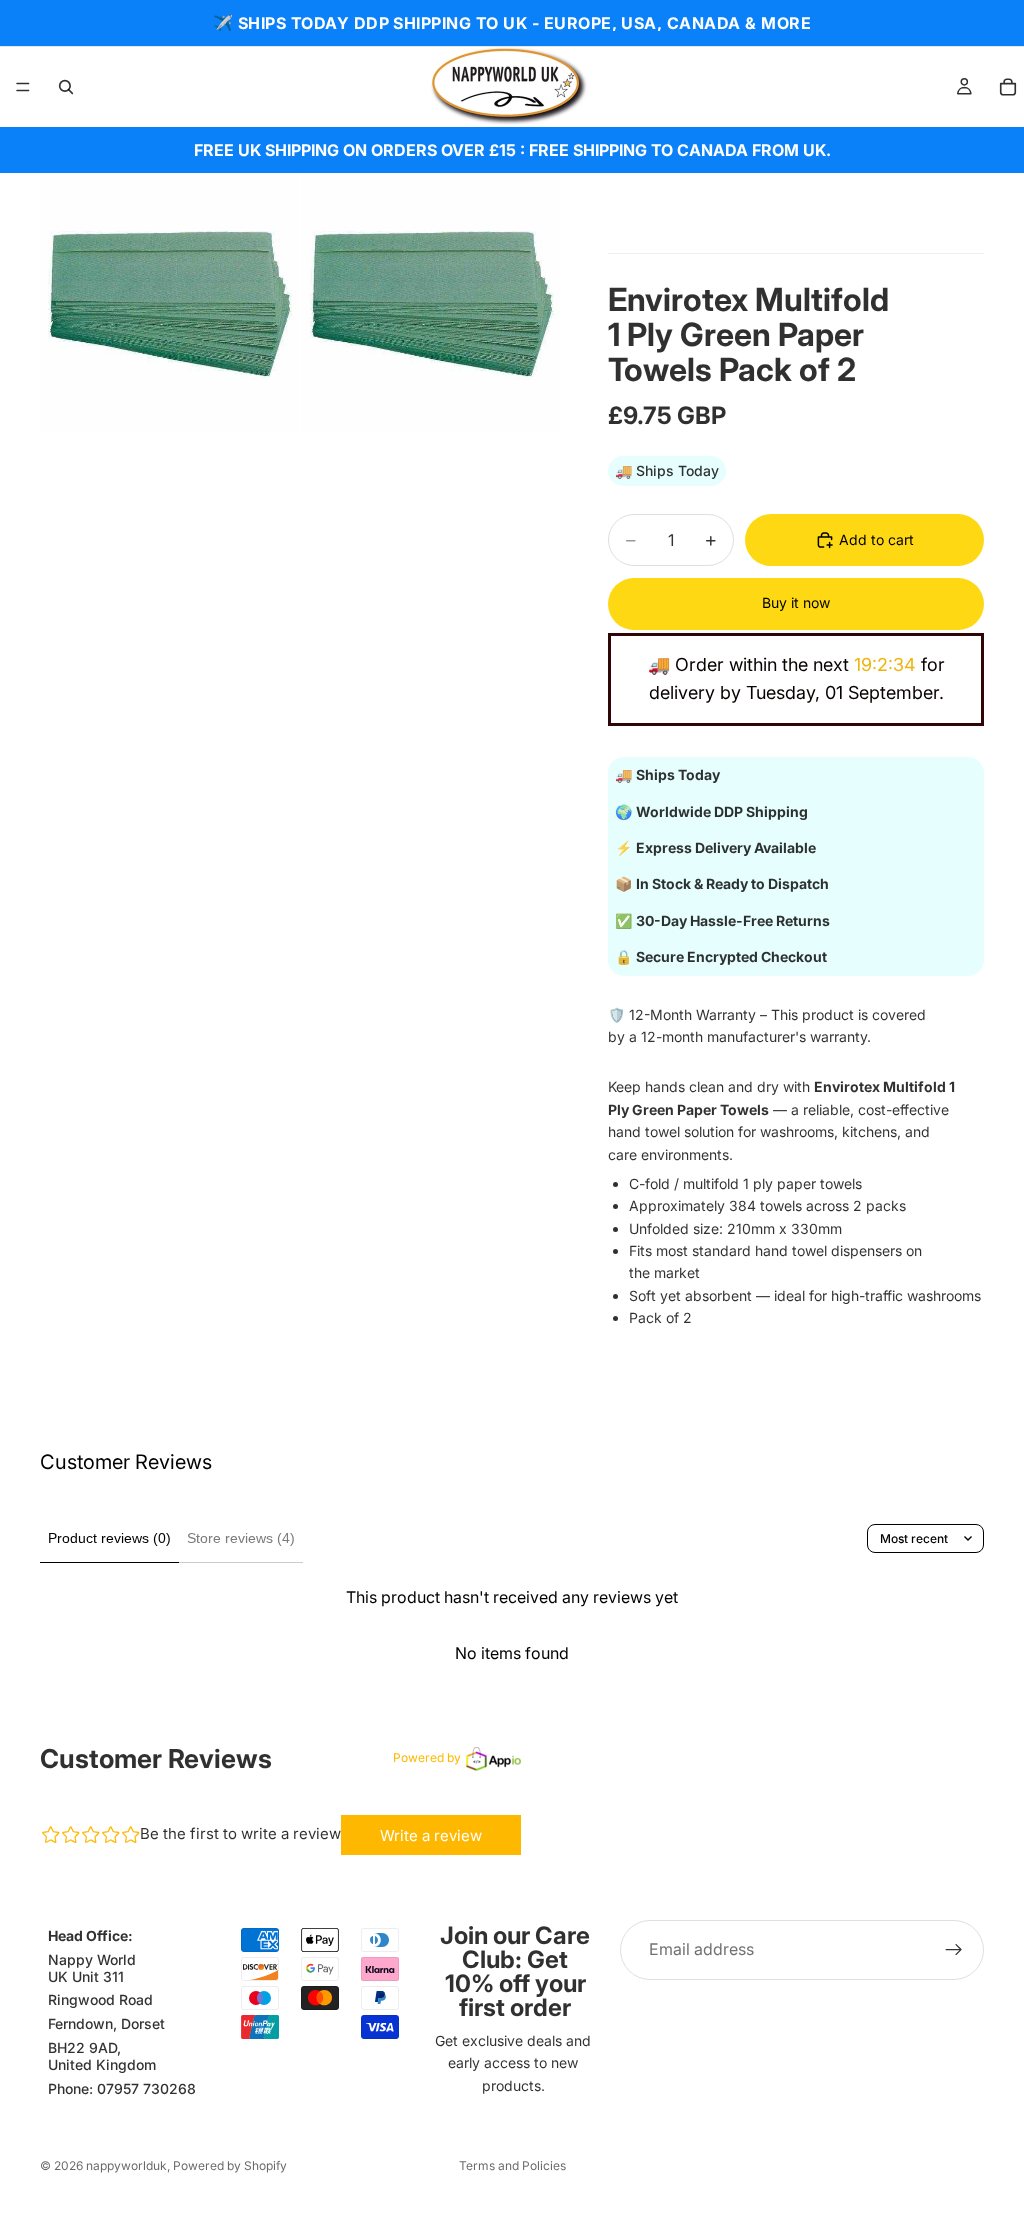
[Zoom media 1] (169, 302)
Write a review (431, 1835)
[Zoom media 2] (431, 302)
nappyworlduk (126, 2165)
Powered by (427, 1757)
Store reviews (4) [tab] (241, 1538)
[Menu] (23, 87)
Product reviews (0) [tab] (109, 1538)
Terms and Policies (512, 2165)
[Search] (66, 87)
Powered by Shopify (230, 2165)
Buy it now (796, 602)
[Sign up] (954, 1950)
